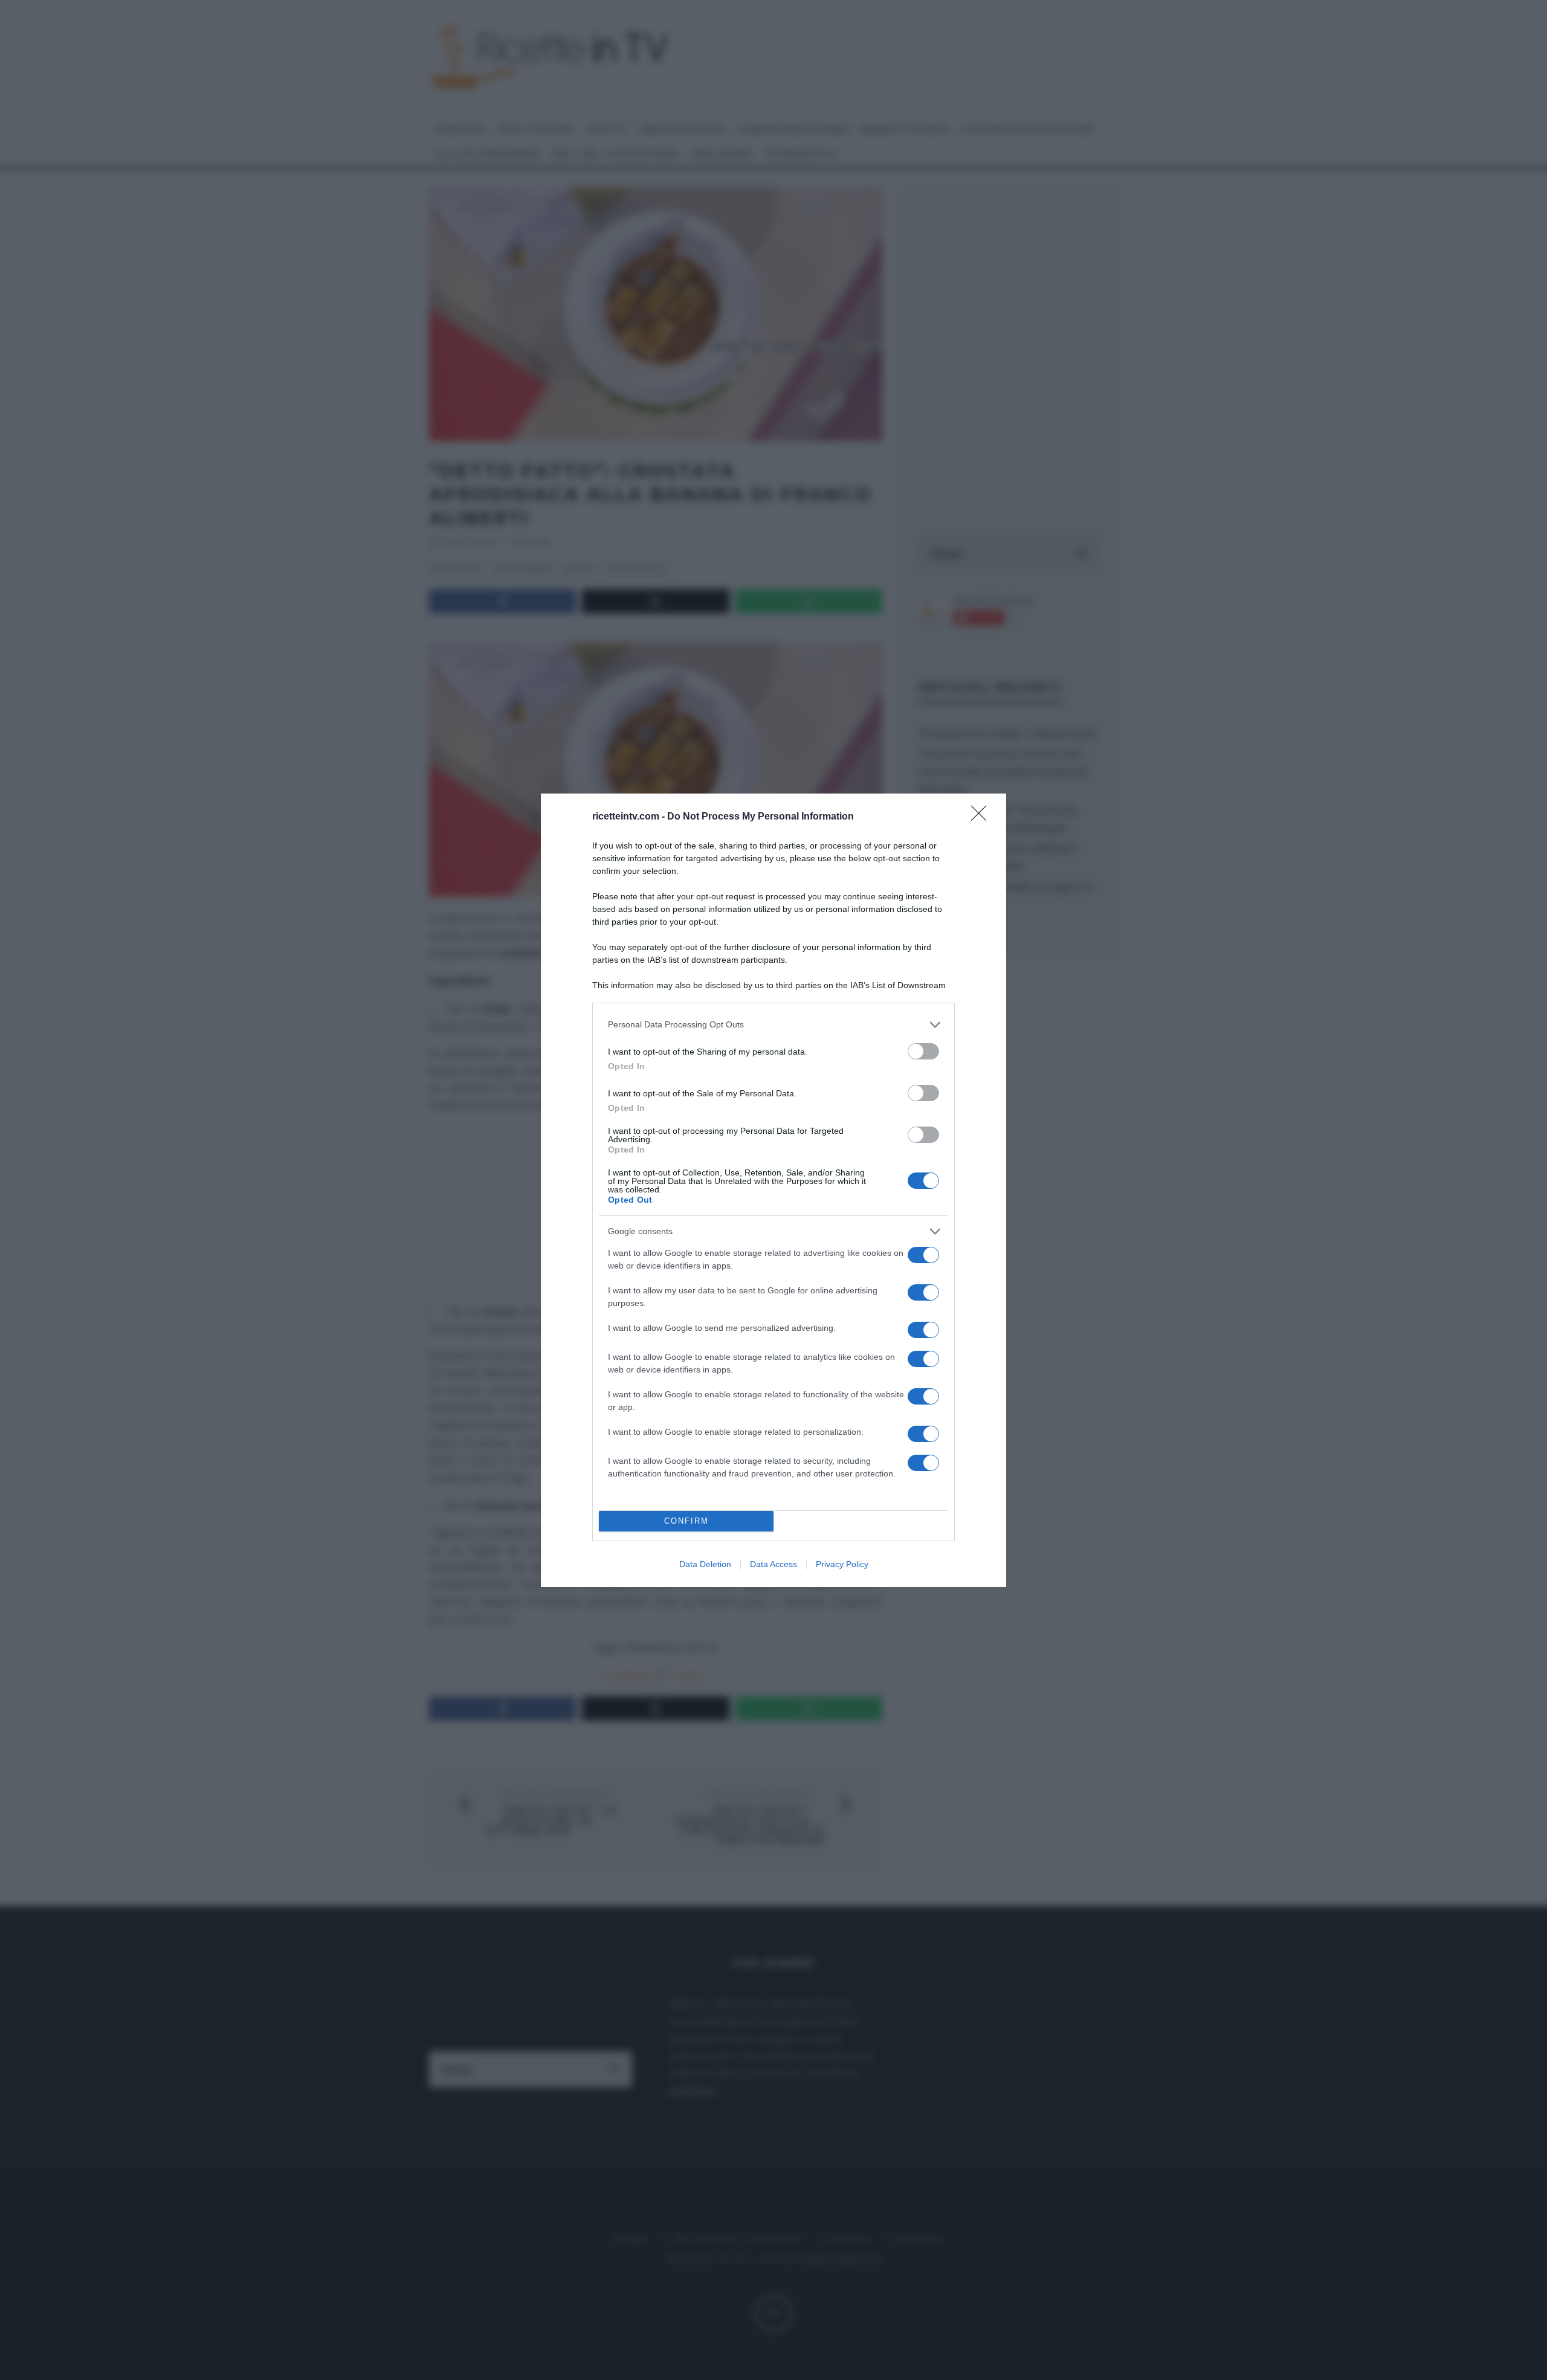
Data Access (773, 1564)
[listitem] (773, 1025)
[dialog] (773, 1190)
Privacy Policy (842, 1564)
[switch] (923, 1051)
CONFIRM (686, 1521)
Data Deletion (705, 1564)
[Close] (983, 817)
